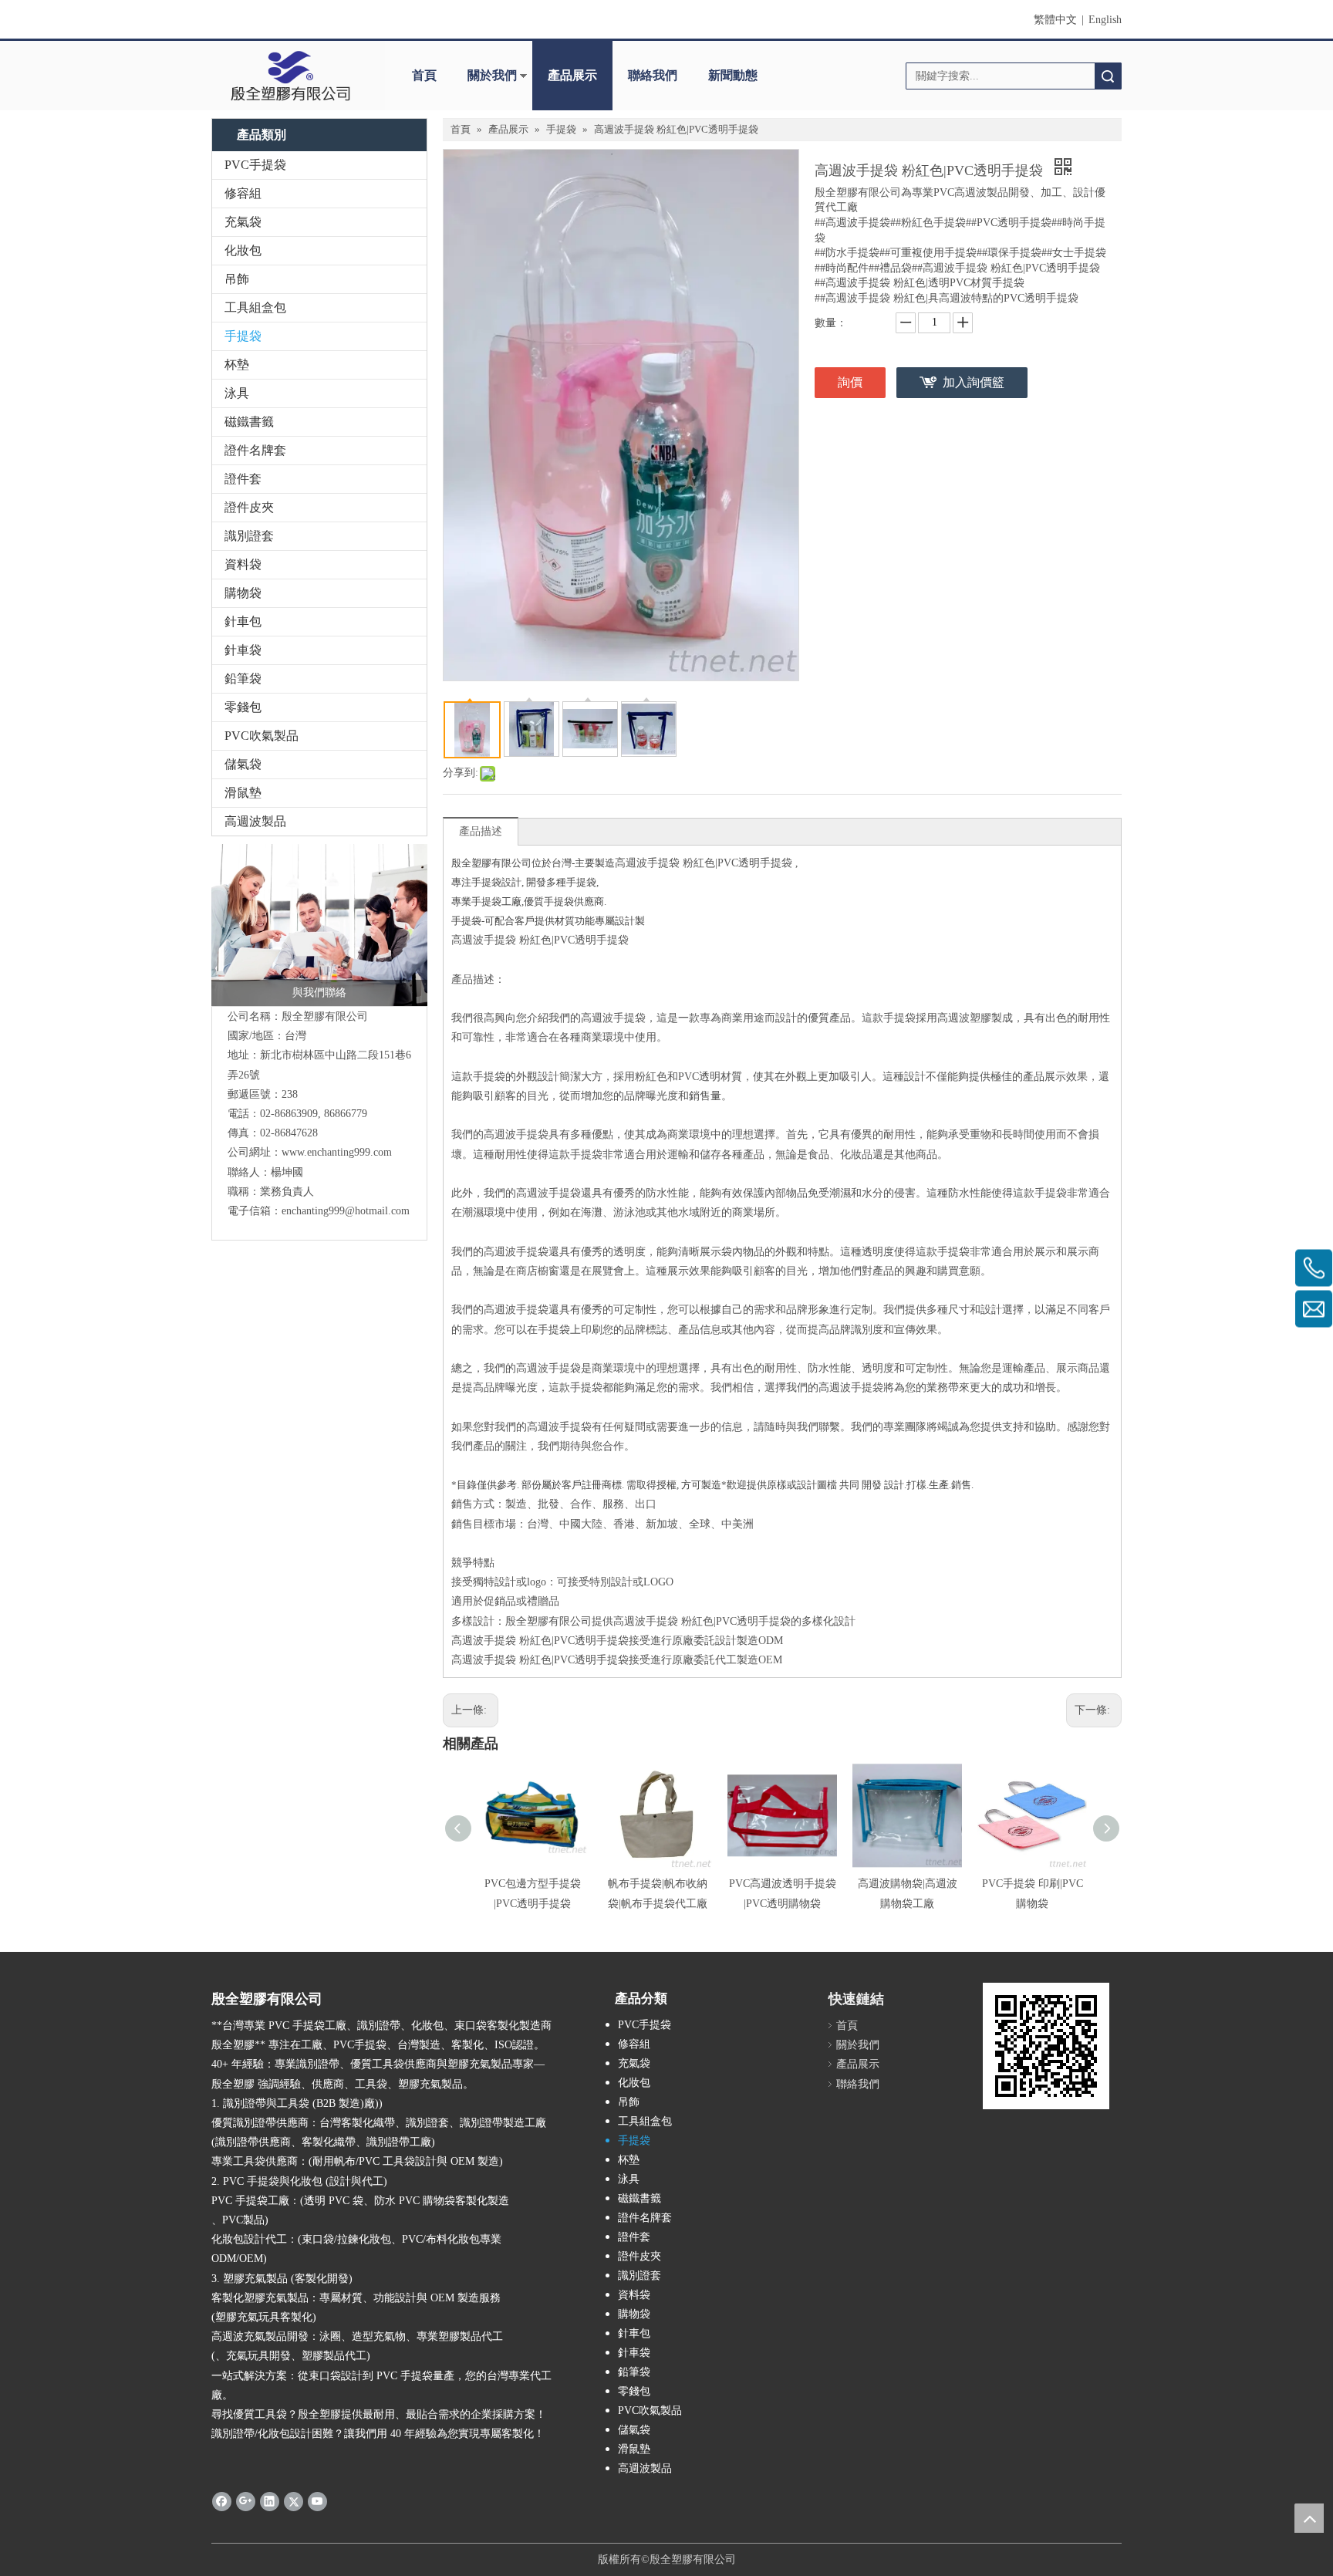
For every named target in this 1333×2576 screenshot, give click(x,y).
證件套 (243, 479)
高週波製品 (255, 821)
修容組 (243, 193)
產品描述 (481, 831)
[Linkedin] (270, 2501)
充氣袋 (243, 222)
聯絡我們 (653, 75)
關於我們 (492, 75)
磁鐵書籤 (249, 422)
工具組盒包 (255, 307)
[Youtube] (317, 2501)
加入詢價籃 (974, 382)
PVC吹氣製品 (262, 736)
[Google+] (246, 2501)
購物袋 (243, 593)
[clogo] (290, 76)
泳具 (237, 393)
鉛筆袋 (243, 679)
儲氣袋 (243, 764)
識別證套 (249, 536)
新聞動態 (733, 75)
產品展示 (572, 75)
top (1309, 2518)
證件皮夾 (249, 507)
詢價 (850, 382)
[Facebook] (222, 2501)
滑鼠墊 (243, 793)
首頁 (424, 75)
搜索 (1108, 76)
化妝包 (243, 250)
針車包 (243, 621)
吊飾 (237, 279)
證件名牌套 (255, 450)
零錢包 (243, 707)
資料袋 (243, 564)
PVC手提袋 (255, 165)
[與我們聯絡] (319, 925)
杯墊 (237, 365)
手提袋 (243, 336)
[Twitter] (294, 2501)
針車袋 (243, 650)
